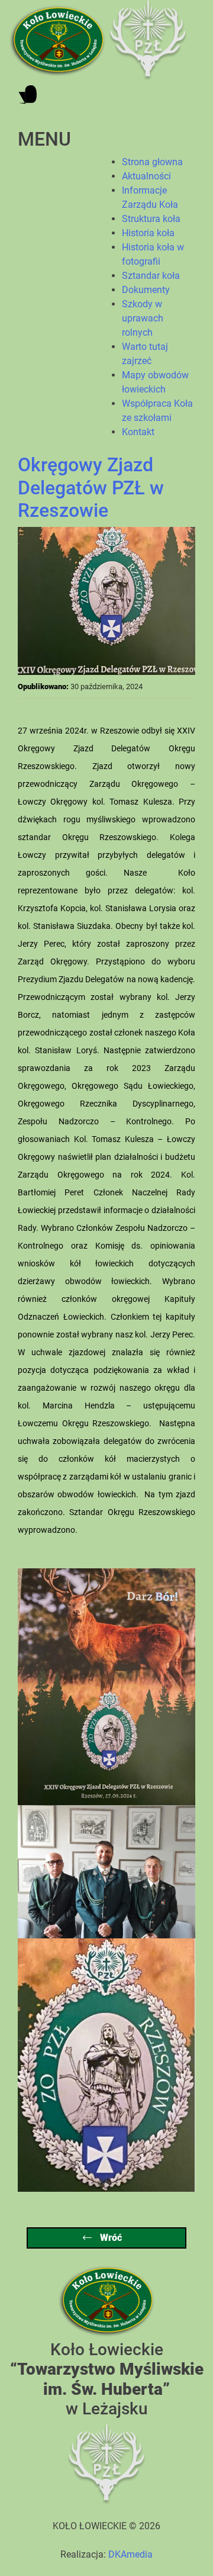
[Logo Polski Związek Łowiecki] (148, 40)
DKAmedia (130, 2554)
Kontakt (138, 432)
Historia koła (148, 233)
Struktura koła (151, 219)
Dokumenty (146, 290)
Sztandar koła (151, 276)
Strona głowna (152, 162)
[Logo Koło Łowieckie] (59, 40)
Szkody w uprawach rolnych (143, 318)
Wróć (110, 2238)
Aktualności (146, 176)
